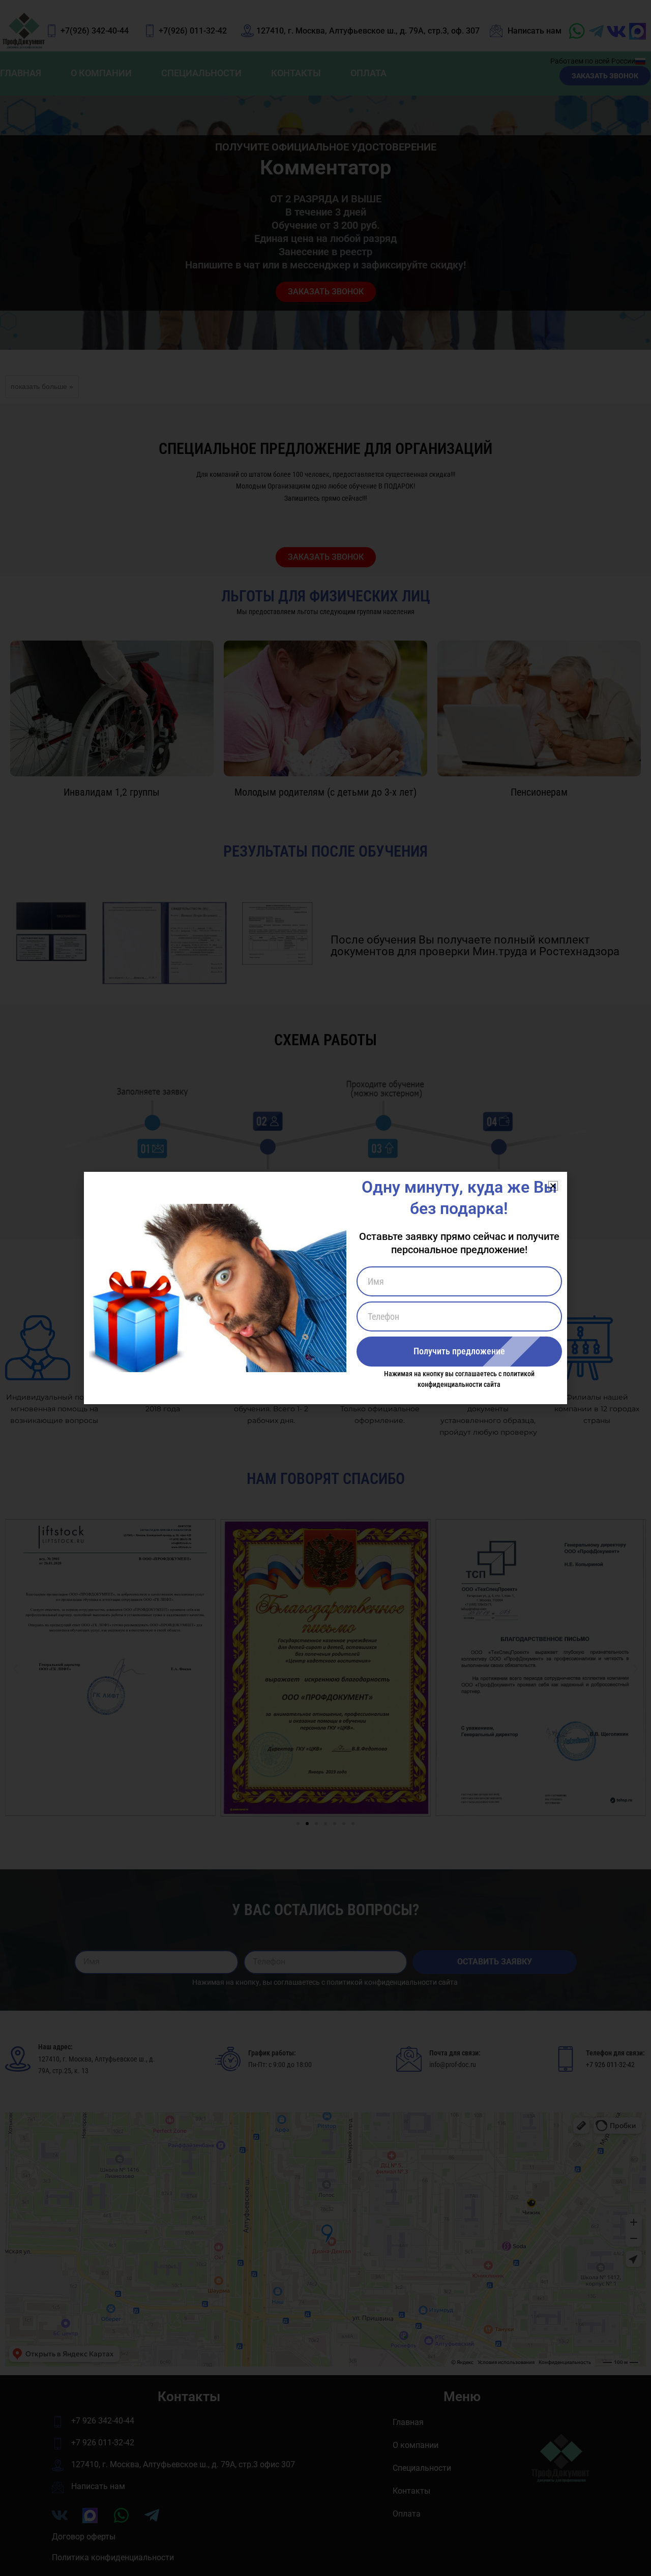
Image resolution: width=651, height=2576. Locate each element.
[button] (553, 1186)
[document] (325, 1288)
